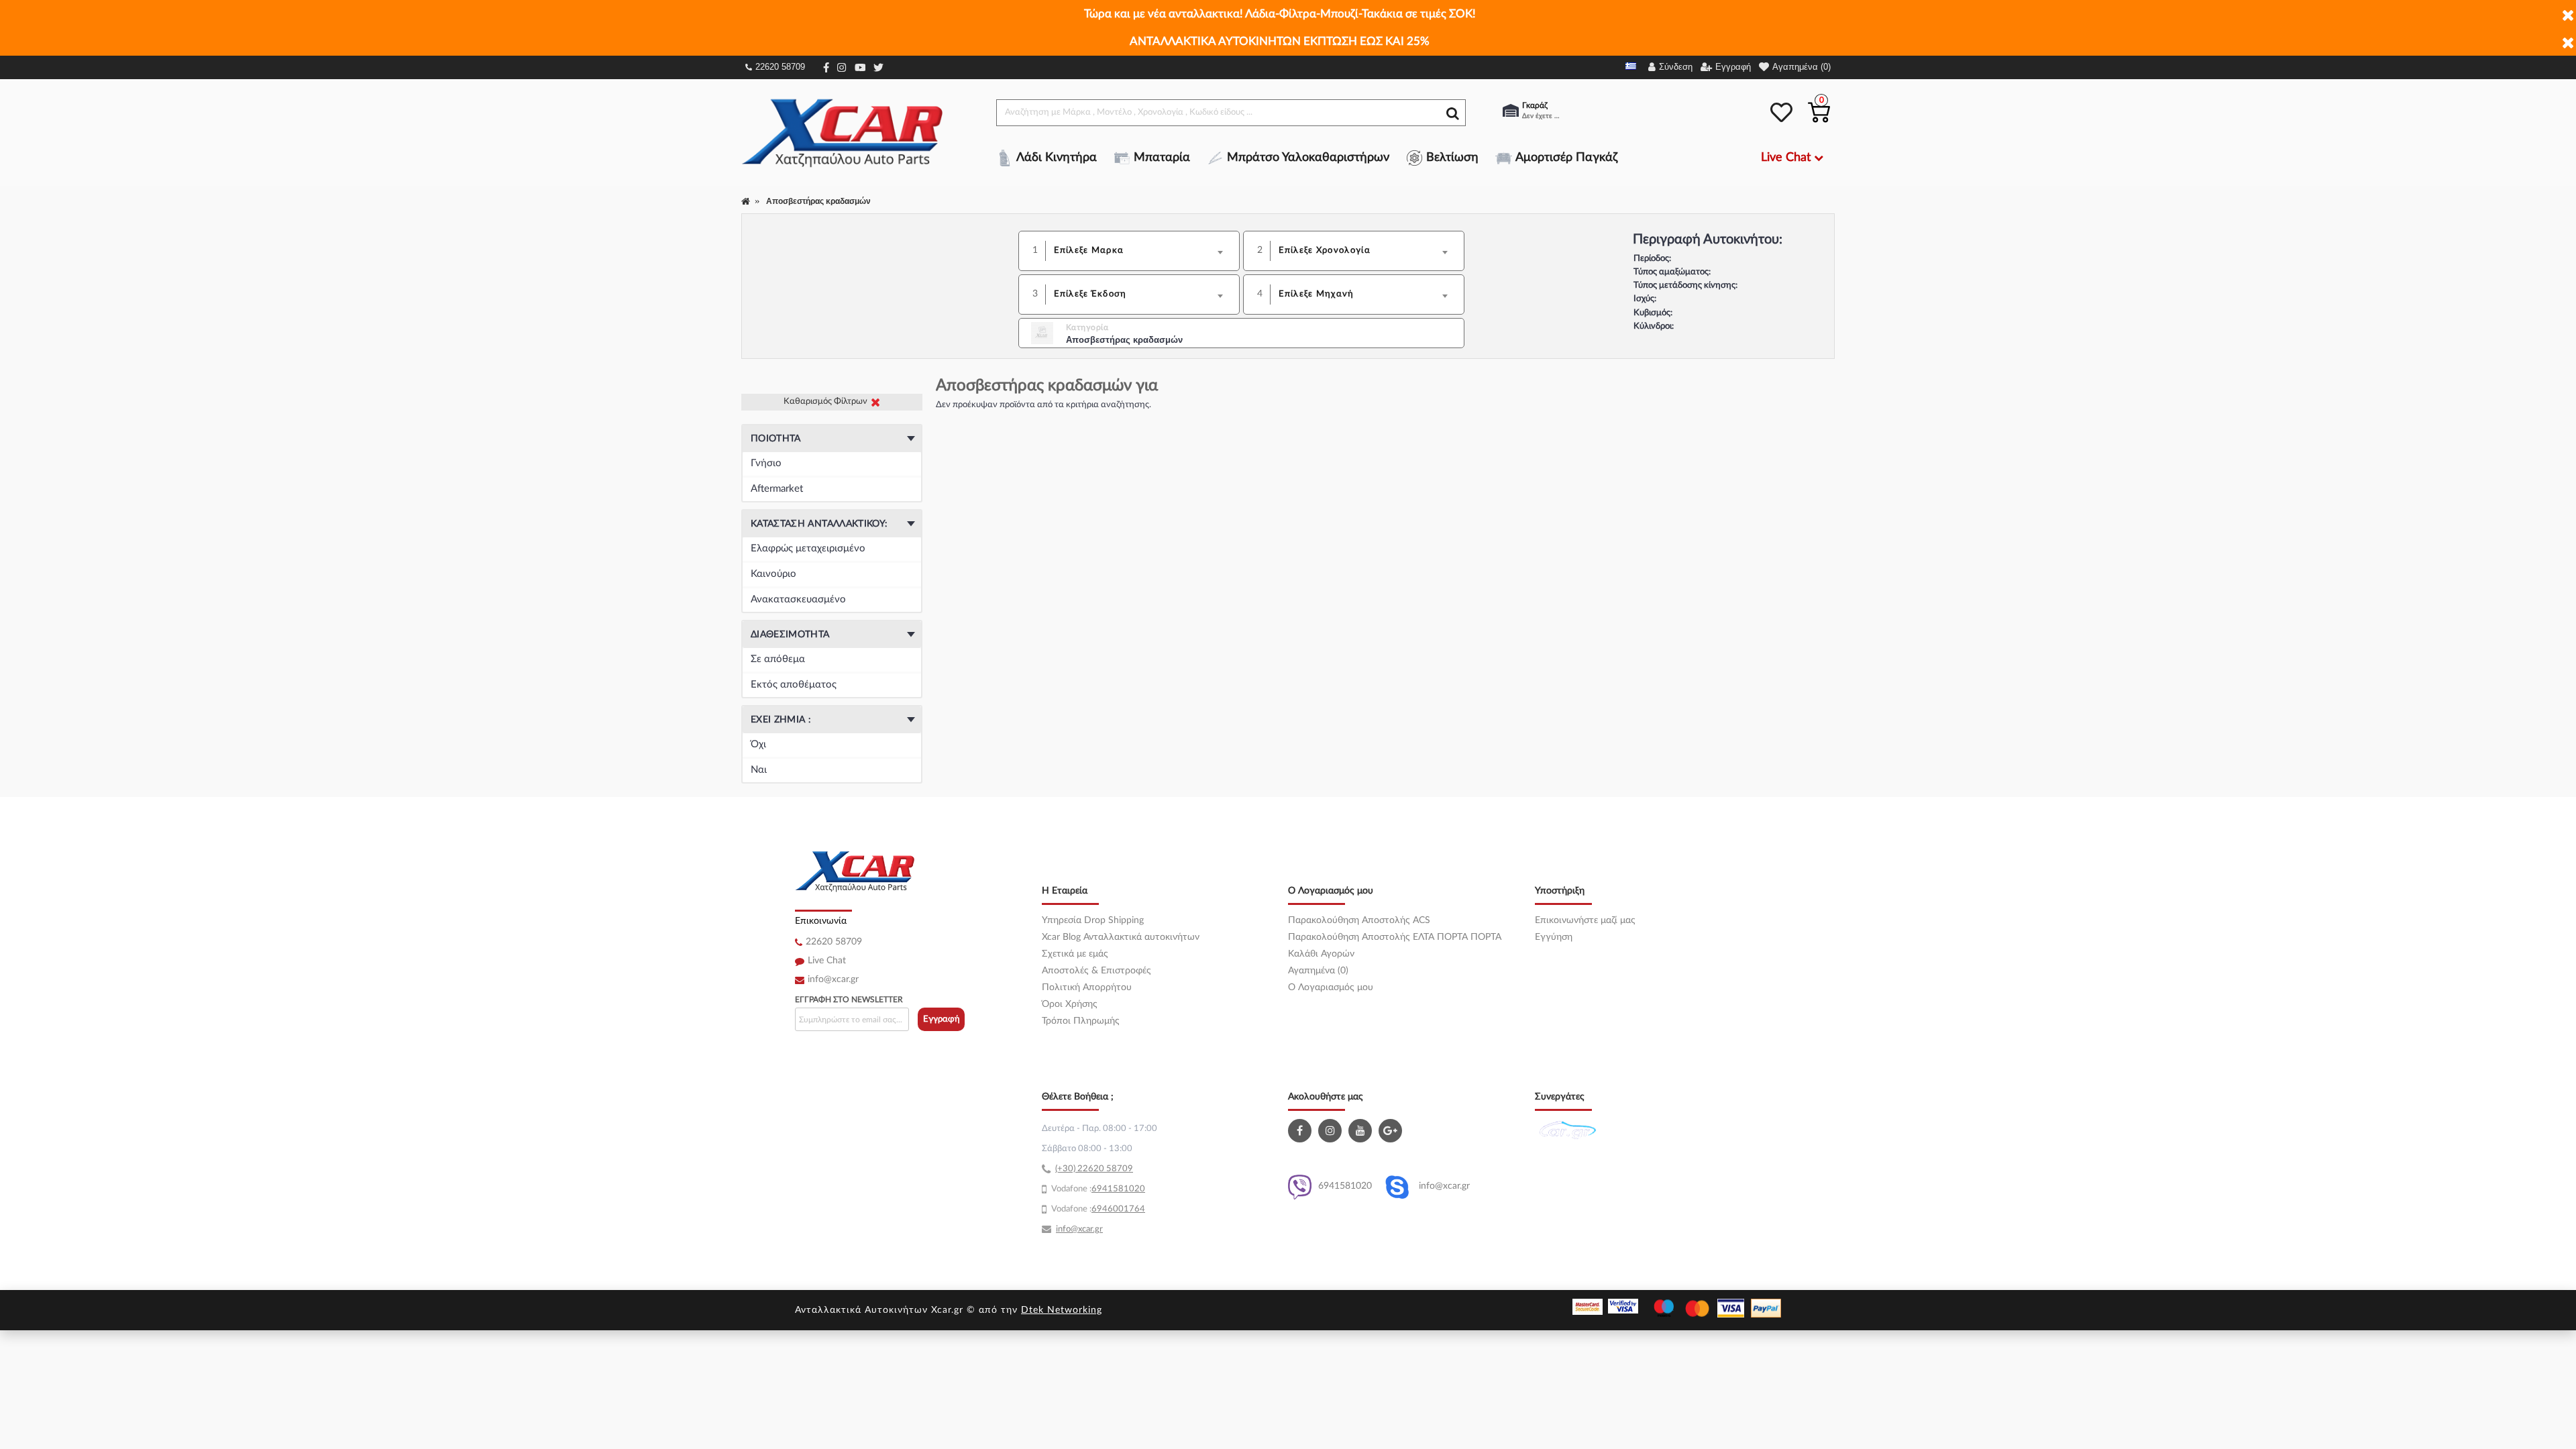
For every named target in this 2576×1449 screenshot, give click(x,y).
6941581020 (1345, 1186)
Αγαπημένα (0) (1318, 971)
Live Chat (827, 961)
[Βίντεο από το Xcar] (1362, 1131)
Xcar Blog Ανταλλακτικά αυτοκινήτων (1121, 937)
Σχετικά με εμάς (1075, 954)
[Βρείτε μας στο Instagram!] (1332, 1131)
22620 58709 (780, 67)
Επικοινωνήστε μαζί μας (1585, 920)
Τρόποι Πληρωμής (1081, 1021)
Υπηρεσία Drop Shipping (1093, 920)
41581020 (1124, 1189)
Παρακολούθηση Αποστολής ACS (1359, 920)
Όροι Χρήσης (1070, 1004)
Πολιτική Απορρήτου (1087, 987)
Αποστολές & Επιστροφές (1096, 971)
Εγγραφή (942, 1019)
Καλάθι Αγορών (1321, 954)
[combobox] (1143, 251)
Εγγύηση (1554, 937)
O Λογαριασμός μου (1331, 987)
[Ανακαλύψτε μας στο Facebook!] (1301, 1131)
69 (1097, 1189)
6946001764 (1118, 1209)
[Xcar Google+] (1392, 1131)
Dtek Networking (1062, 1310)
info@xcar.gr (833, 979)
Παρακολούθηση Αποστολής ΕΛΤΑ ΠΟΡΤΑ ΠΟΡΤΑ (1395, 937)
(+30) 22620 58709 (1094, 1169)
